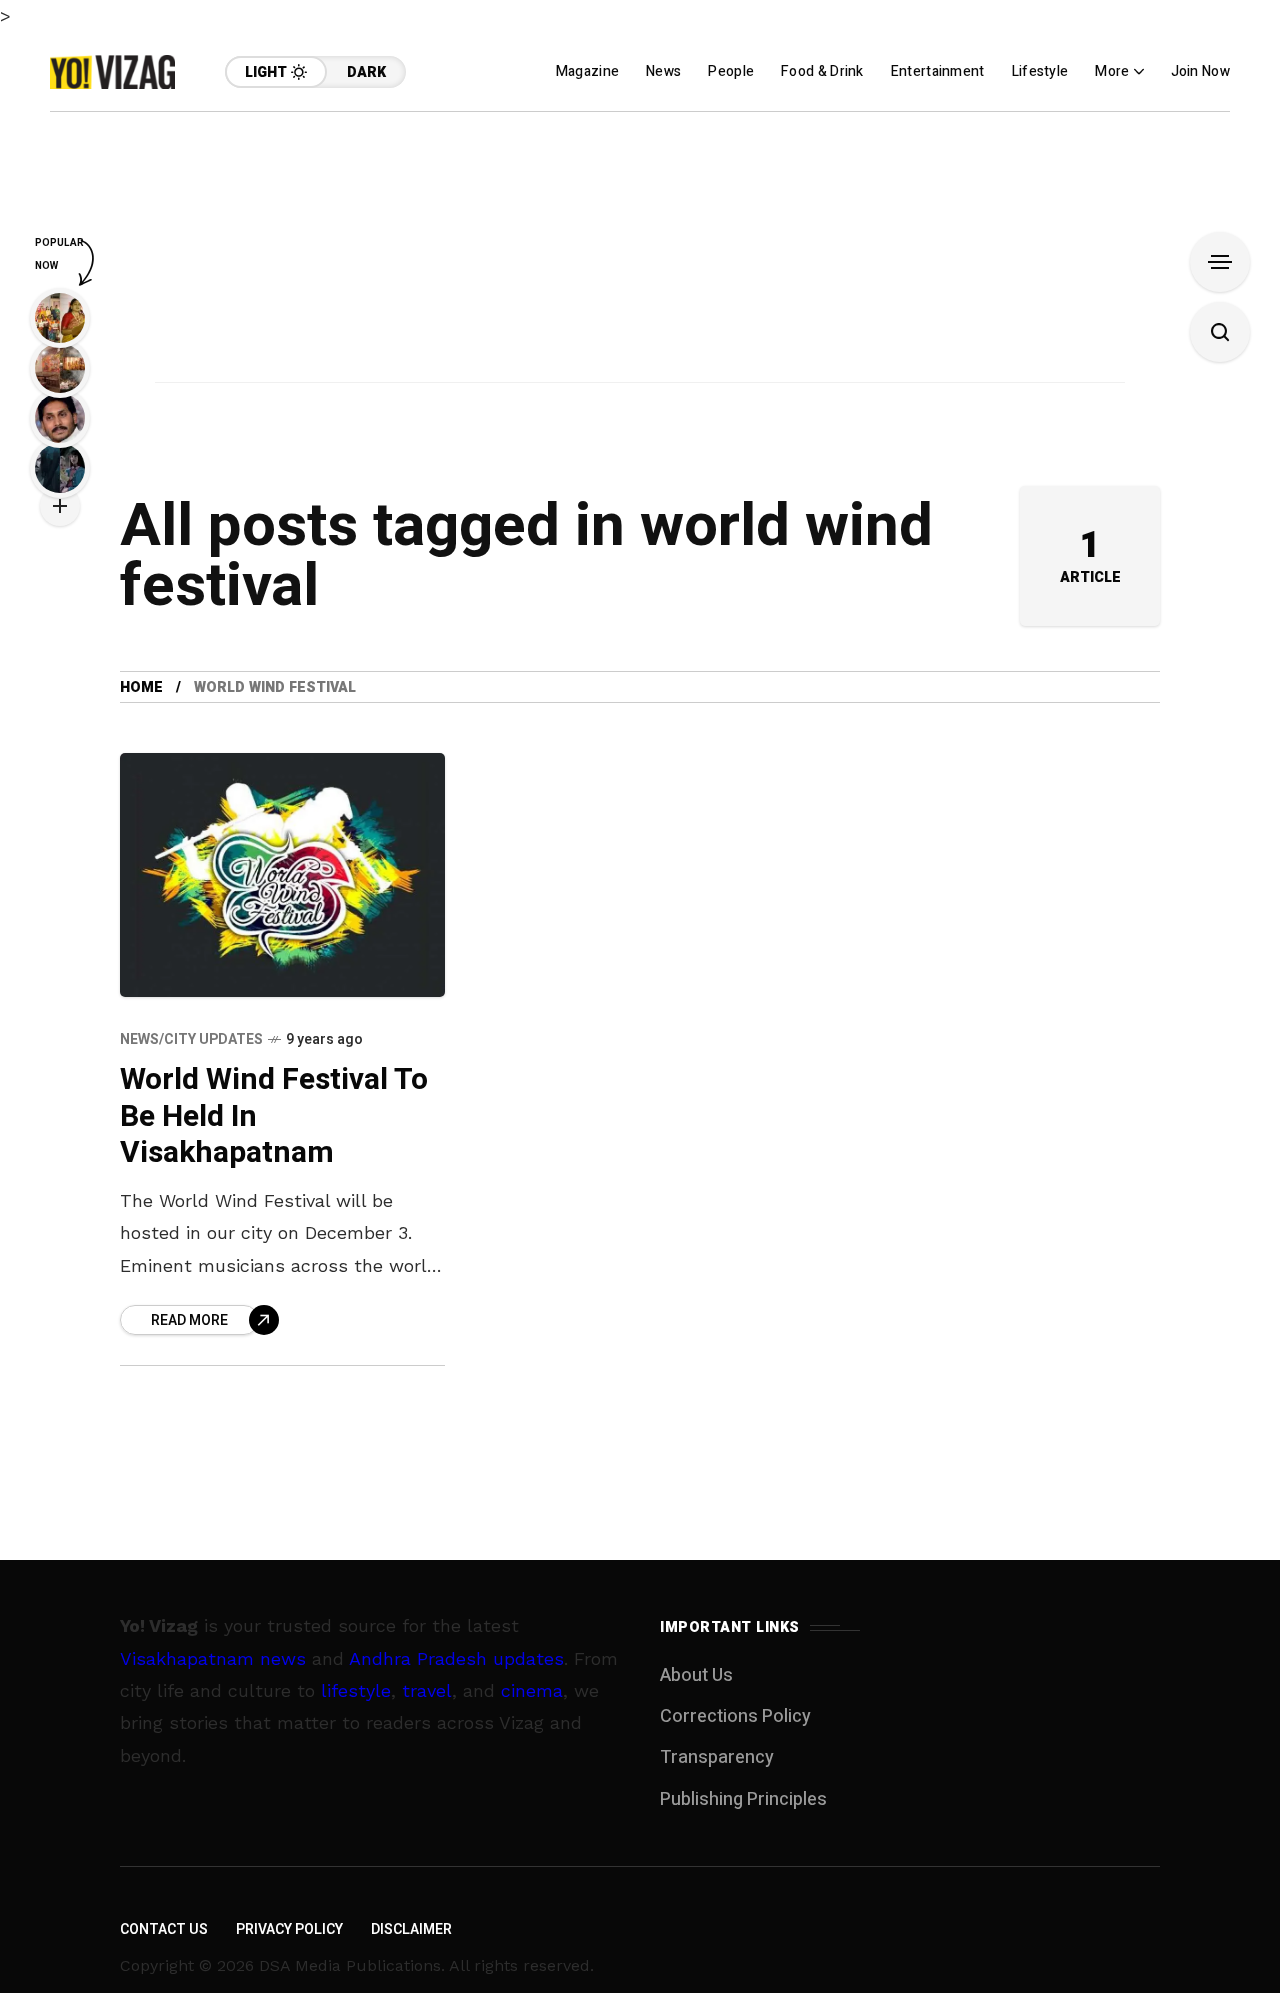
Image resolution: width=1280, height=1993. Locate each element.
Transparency (717, 1757)
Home (141, 687)
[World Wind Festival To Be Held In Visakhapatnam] (282, 875)
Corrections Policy (735, 1716)
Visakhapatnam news (213, 1658)
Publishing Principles (743, 1799)
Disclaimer (411, 1929)
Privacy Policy (289, 1929)
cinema (532, 1690)
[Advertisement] (640, 252)
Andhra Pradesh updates (456, 1658)
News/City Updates (191, 1039)
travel (427, 1690)
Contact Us (164, 1929)
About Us (696, 1675)
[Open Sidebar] (1220, 262)
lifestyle (356, 1690)
